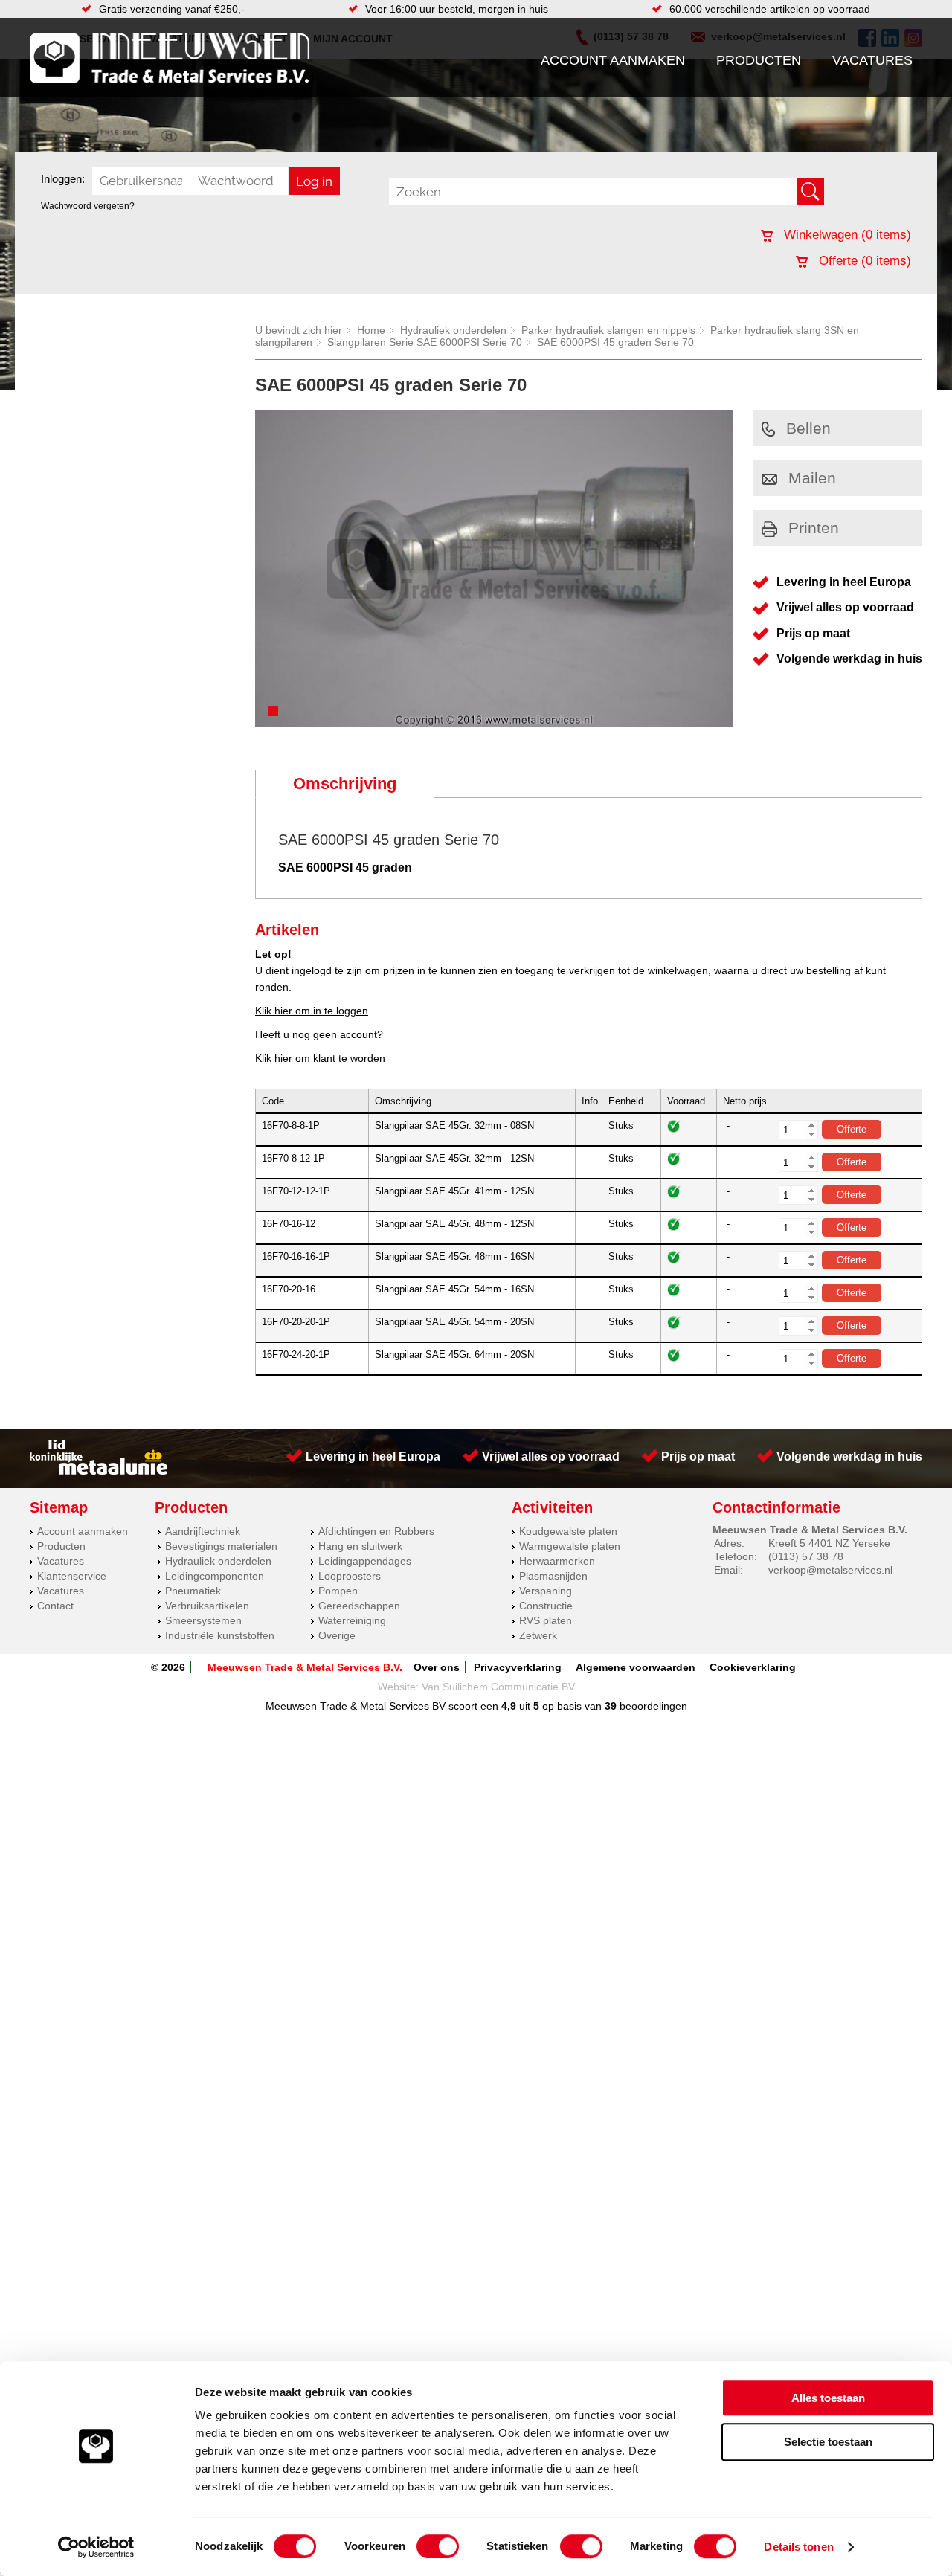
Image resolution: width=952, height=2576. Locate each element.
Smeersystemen (203, 1620)
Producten (759, 60)
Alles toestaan (828, 2398)
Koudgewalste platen (568, 1531)
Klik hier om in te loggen (312, 1011)
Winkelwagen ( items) (846, 235)
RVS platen (546, 1620)
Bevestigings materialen (221, 1546)
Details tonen (798, 2547)
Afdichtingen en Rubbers (376, 1531)
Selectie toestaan (828, 2442)
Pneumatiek (193, 1591)
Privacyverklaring (518, 1667)
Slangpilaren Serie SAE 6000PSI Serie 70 (425, 342)
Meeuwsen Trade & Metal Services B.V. (305, 1667)
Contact (55, 1606)
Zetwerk (538, 1635)
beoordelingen (652, 1706)
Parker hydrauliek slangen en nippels (608, 330)
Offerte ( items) (863, 261)
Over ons (437, 1667)
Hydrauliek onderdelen (453, 330)
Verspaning (546, 1591)
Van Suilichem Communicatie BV (498, 1687)
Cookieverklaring (753, 1667)
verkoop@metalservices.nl (830, 1570)
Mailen (812, 478)
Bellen (808, 428)
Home (371, 330)
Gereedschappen (359, 1606)
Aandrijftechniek (203, 1531)
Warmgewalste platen (570, 1546)
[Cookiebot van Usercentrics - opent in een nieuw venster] (96, 2547)
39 (611, 1706)
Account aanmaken (613, 60)
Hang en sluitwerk (360, 1546)
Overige (337, 1635)
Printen (814, 528)
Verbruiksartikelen (207, 1606)
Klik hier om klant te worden (320, 1058)
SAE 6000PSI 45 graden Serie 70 (615, 342)
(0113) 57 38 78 (806, 1556)
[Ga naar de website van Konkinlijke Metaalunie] (99, 1471)
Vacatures (872, 60)
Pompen (338, 1591)
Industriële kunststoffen (220, 1635)
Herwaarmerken (557, 1561)
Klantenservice (72, 1576)
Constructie (546, 1606)
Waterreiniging (352, 1620)
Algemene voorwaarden (636, 1667)
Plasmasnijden (553, 1576)
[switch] (438, 2546)
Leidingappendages (365, 1561)
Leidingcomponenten (215, 1576)
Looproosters (350, 1576)
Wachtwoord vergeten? (88, 206)
